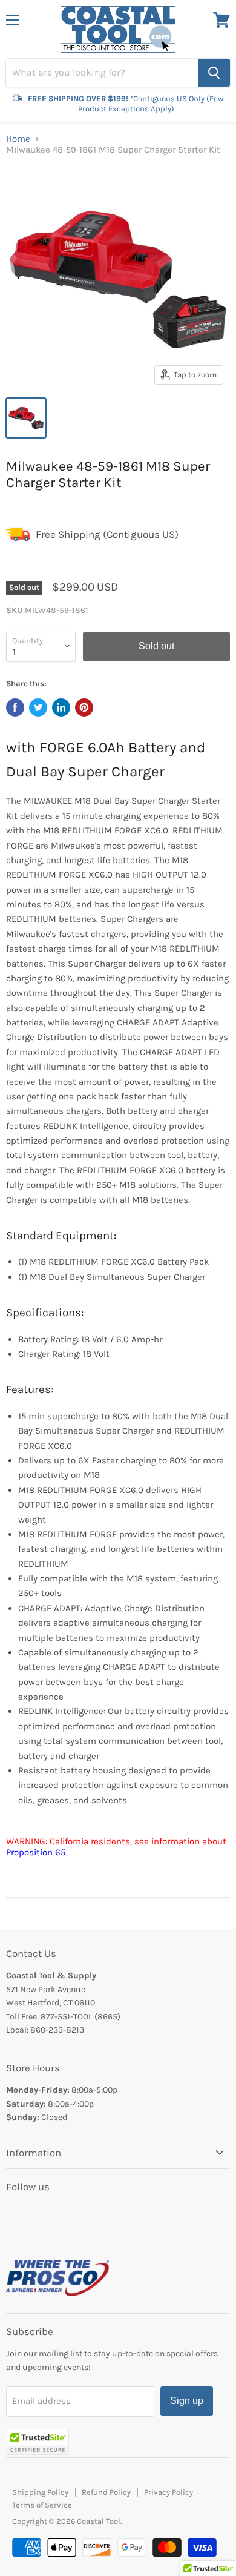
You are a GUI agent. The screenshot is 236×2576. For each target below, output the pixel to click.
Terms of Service (42, 2505)
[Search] (214, 73)
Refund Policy (106, 2492)
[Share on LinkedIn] (61, 707)
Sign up (187, 2401)
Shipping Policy (40, 2492)
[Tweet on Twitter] (38, 707)
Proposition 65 (36, 1852)
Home (18, 139)
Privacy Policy (169, 2492)
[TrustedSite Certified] (38, 2442)
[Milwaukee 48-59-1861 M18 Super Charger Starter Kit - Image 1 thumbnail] (26, 418)
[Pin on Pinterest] (84, 707)
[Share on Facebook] (15, 707)
